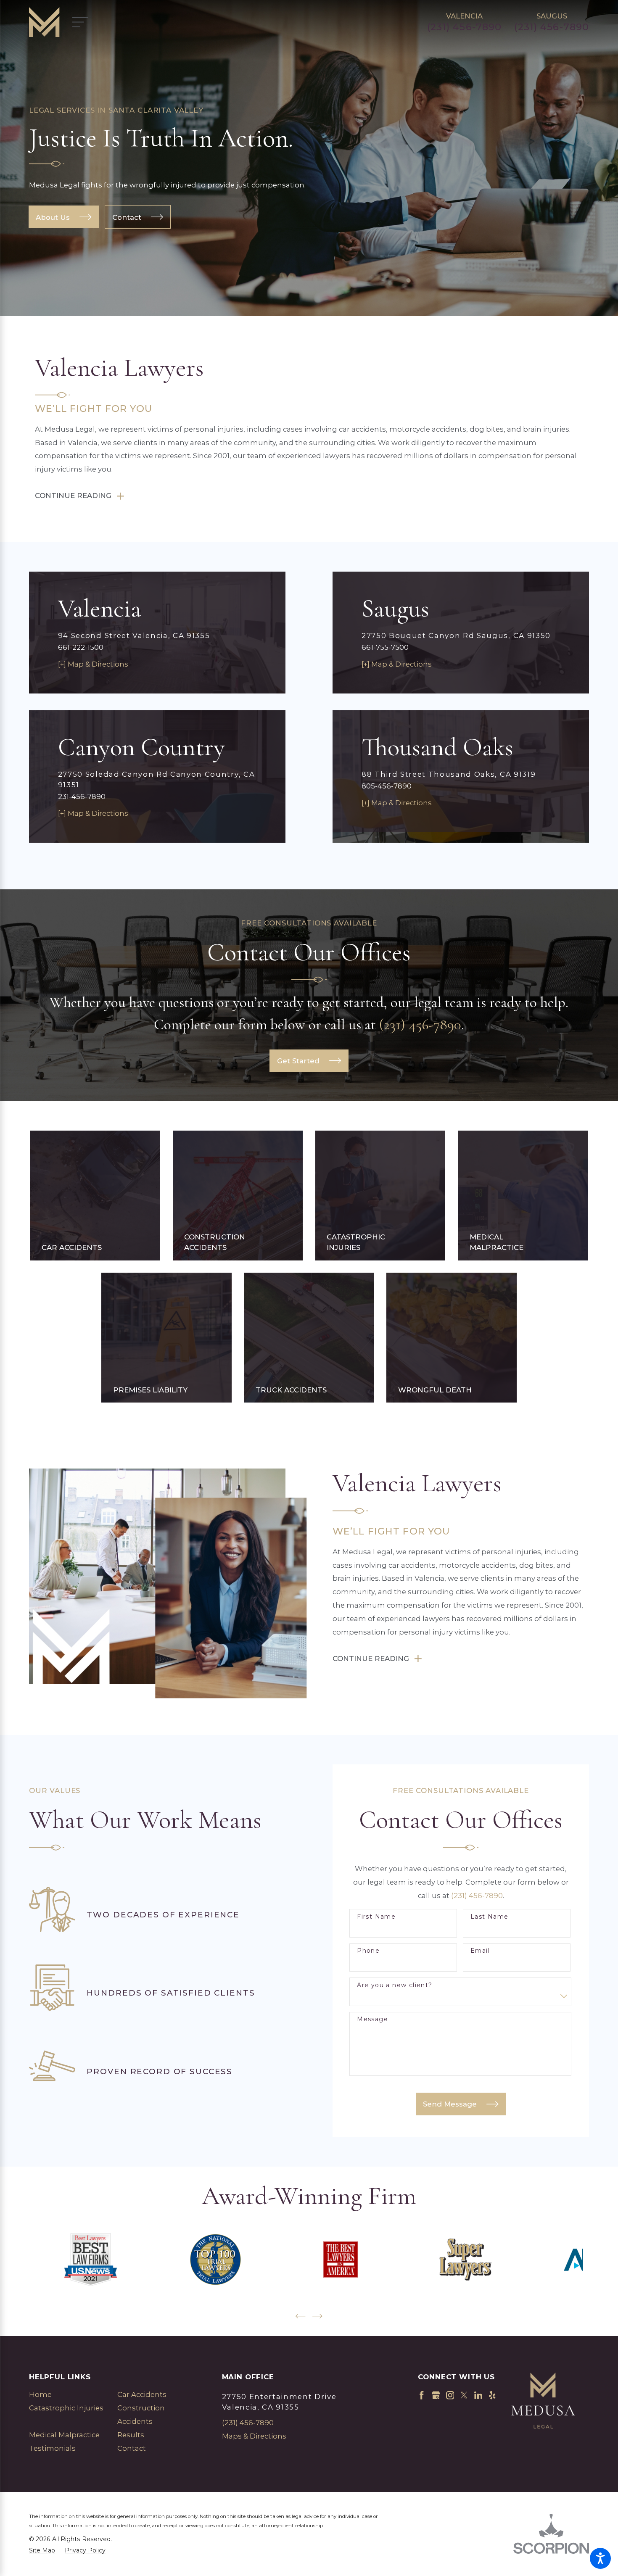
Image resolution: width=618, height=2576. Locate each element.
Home (40, 2394)
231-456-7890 (82, 796)
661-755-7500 (385, 647)
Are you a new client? (395, 1985)
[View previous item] (300, 2316)
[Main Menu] (85, 22)
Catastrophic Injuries (66, 2408)
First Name (376, 1917)
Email (480, 1951)
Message (372, 2019)
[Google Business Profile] (436, 2395)
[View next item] (317, 2316)
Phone (368, 1951)
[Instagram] (450, 2395)
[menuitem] (66, 2395)
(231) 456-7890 (465, 27)
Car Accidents (142, 2394)
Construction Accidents (141, 2415)
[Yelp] (492, 2395)
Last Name (490, 1917)
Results (131, 2435)
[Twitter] (464, 2395)
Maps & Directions (254, 2436)
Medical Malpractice (64, 2435)
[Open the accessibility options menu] (600, 2558)
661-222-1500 (81, 647)
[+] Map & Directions (93, 664)
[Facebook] (422, 2395)
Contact (132, 2448)
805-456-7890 (387, 786)
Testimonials (52, 2448)
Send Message (450, 2104)
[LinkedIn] (478, 2395)
